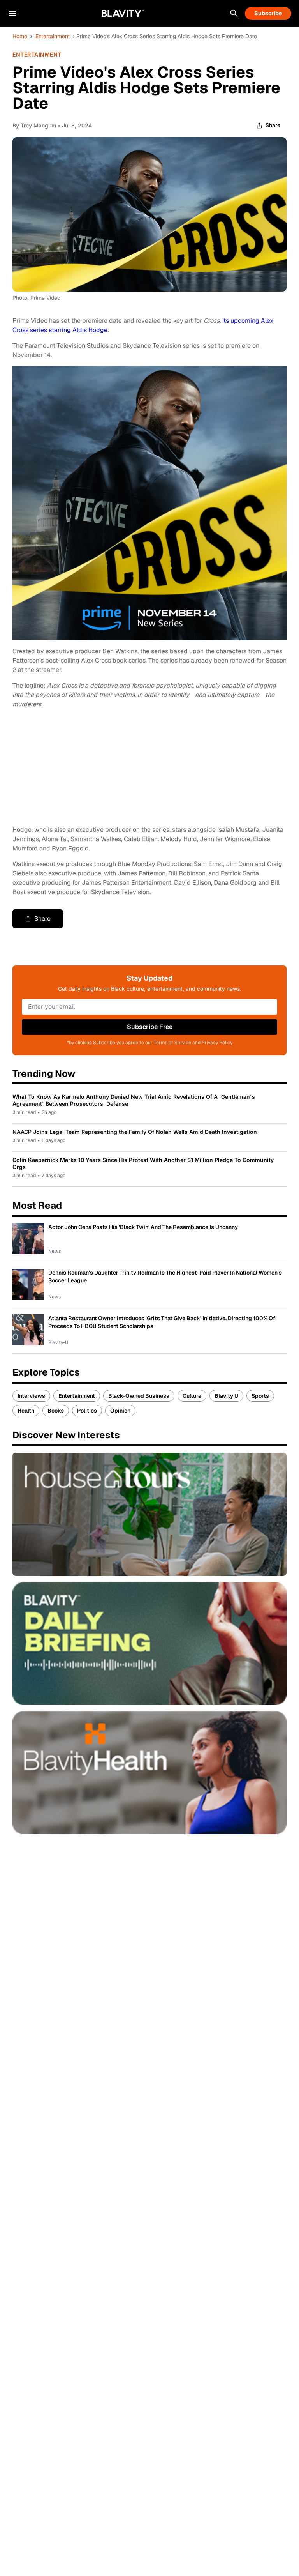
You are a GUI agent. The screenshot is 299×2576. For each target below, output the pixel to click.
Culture (192, 1396)
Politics (87, 1411)
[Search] (234, 13)
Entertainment (53, 36)
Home (20, 36)
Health (26, 1411)
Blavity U (226, 1396)
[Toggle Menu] (12, 13)
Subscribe (268, 13)
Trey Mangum (38, 125)
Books (56, 1411)
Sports (260, 1396)
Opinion (120, 1411)
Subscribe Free (150, 1027)
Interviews (31, 1396)
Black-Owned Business (139, 1396)
